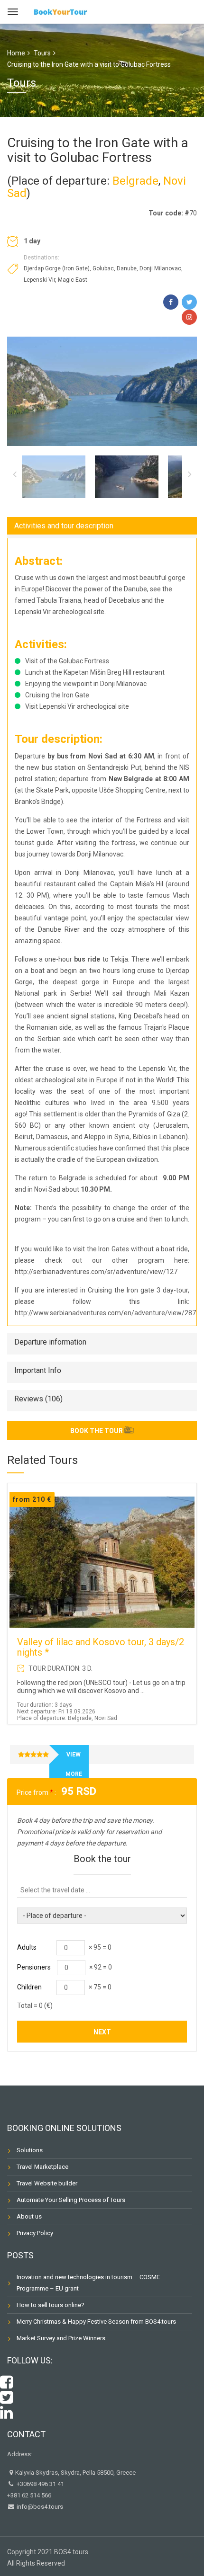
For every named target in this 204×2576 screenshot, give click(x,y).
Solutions (30, 2150)
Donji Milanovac (160, 268)
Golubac (103, 268)
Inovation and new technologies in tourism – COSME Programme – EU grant (88, 2283)
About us (29, 2216)
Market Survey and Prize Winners (61, 2338)
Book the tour (97, 1431)
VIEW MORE (74, 1764)
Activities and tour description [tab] (64, 526)
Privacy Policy (35, 2233)
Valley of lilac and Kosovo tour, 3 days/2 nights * (101, 1647)
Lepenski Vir (39, 280)
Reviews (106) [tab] (38, 1399)
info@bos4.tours (39, 2507)
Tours (42, 53)
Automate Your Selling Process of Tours (71, 2200)
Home (16, 53)
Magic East (73, 280)
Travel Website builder (47, 2183)
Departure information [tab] (50, 1342)
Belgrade (135, 181)
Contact (26, 2434)
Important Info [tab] (38, 1370)
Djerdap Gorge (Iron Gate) (57, 268)
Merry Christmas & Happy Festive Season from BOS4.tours (96, 2322)
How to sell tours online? (51, 2305)
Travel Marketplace (42, 2167)
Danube (127, 268)
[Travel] (60, 11)
